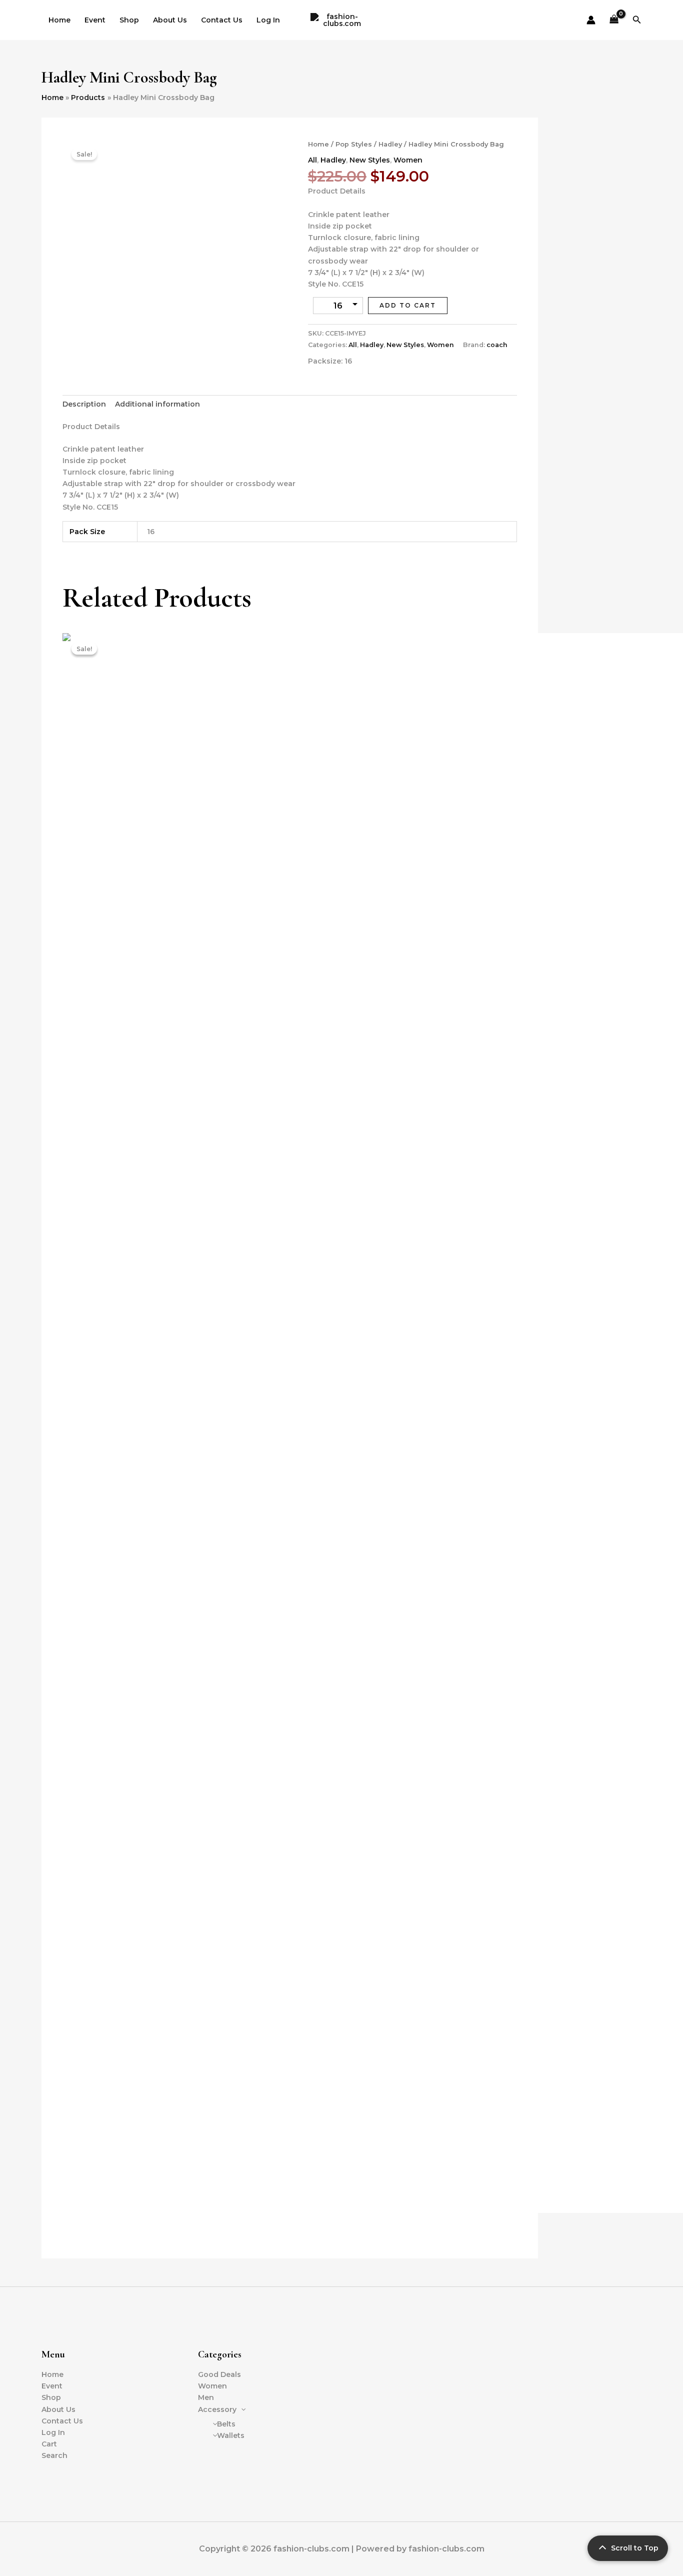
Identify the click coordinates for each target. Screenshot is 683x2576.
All (312, 160)
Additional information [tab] (157, 404)
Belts (226, 2424)
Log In (268, 20)
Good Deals (219, 2374)
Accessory (217, 2409)
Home (59, 20)
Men (206, 2397)
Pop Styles (354, 144)
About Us (170, 20)
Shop (129, 20)
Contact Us (222, 20)
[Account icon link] (591, 20)
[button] (637, 20)
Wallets (231, 2435)
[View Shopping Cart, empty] (614, 20)
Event (95, 20)
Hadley (390, 144)
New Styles (370, 160)
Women (408, 160)
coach (497, 345)
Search (54, 2455)
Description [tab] (84, 404)
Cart (49, 2444)
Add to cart (408, 305)
